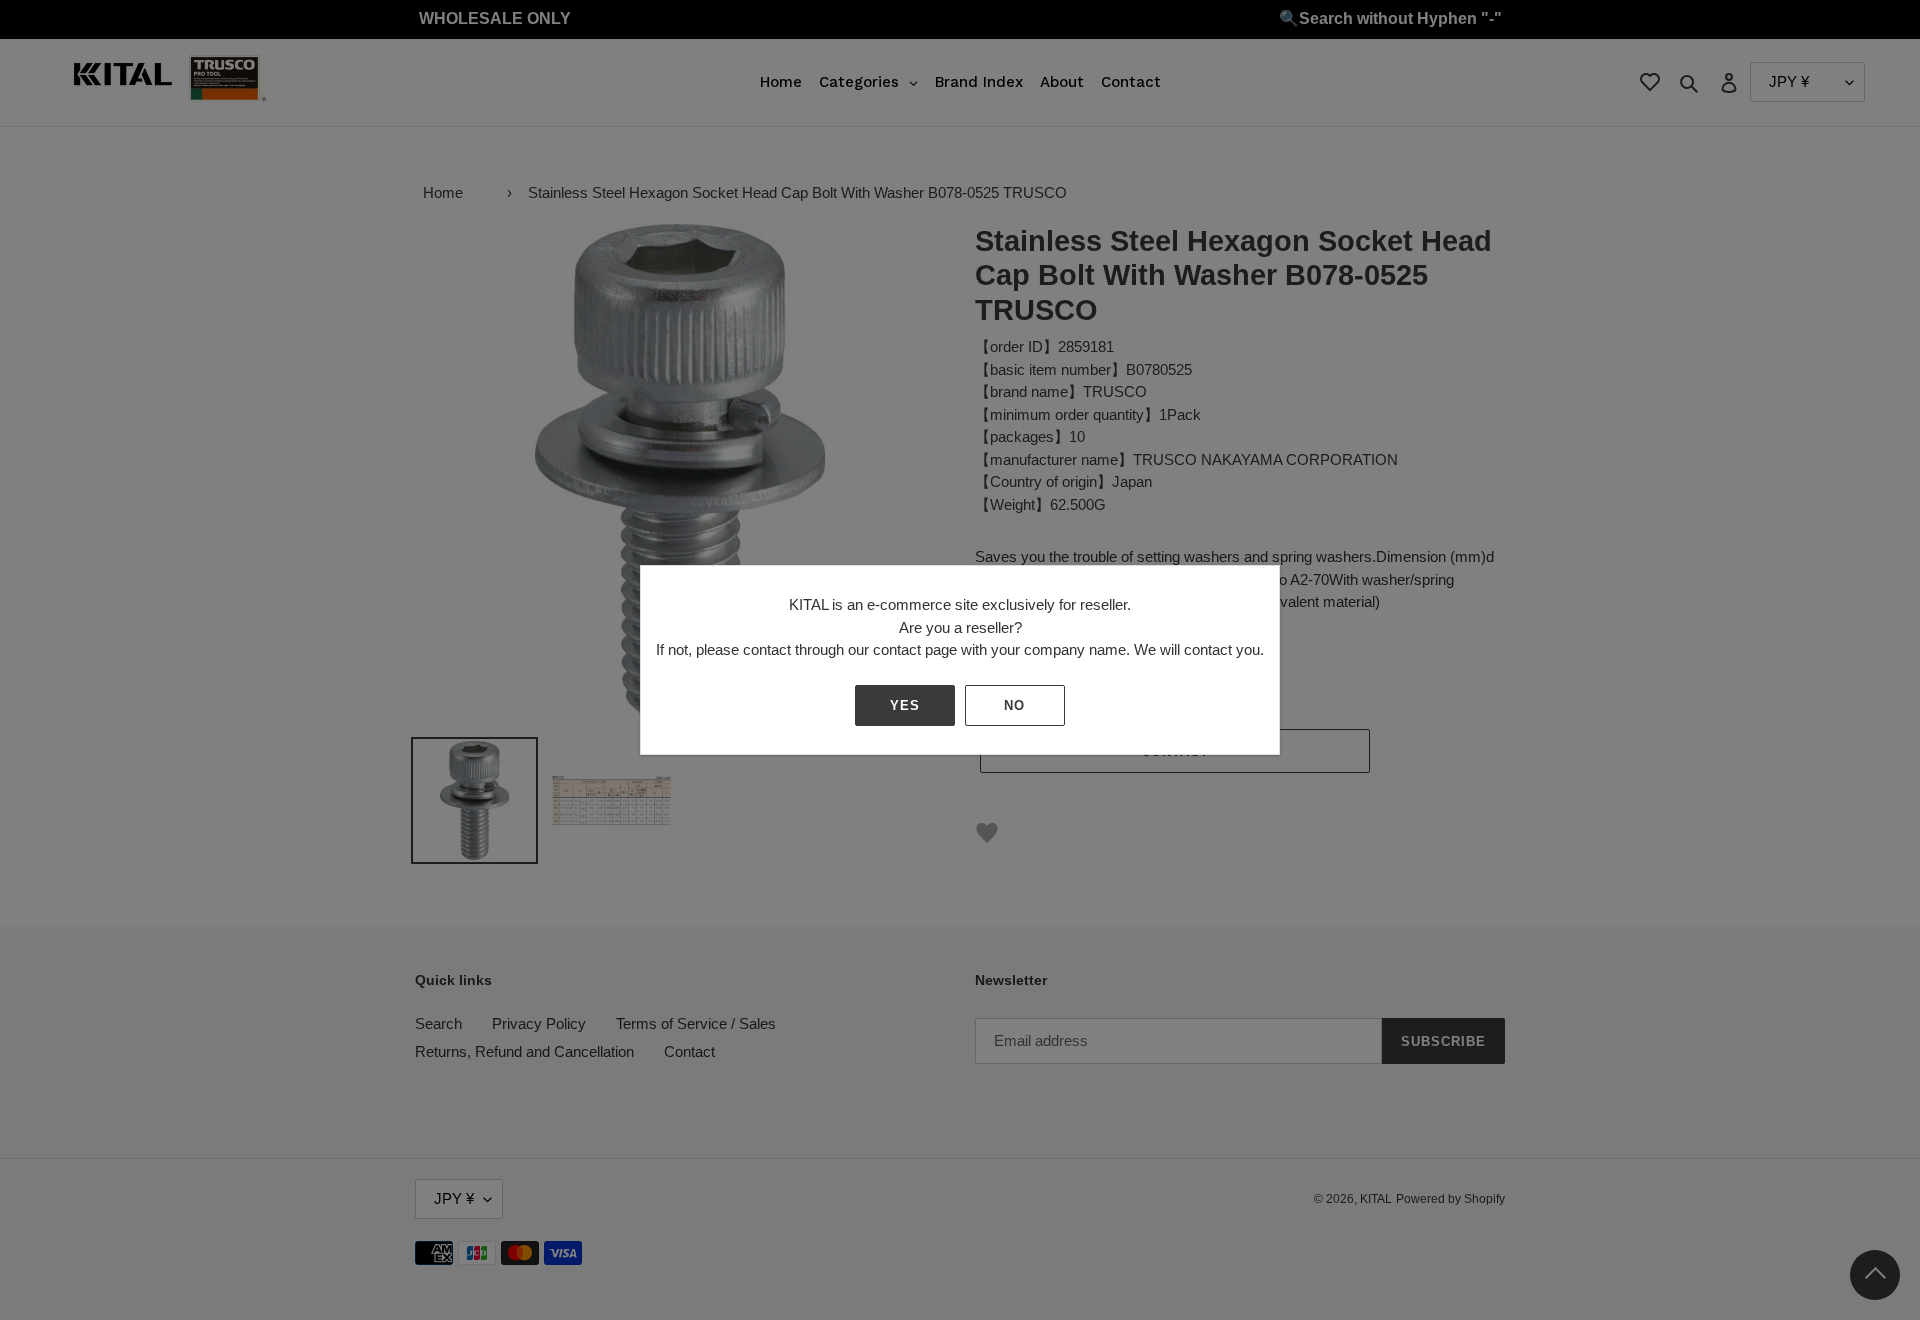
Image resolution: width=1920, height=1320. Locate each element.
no (1014, 705)
